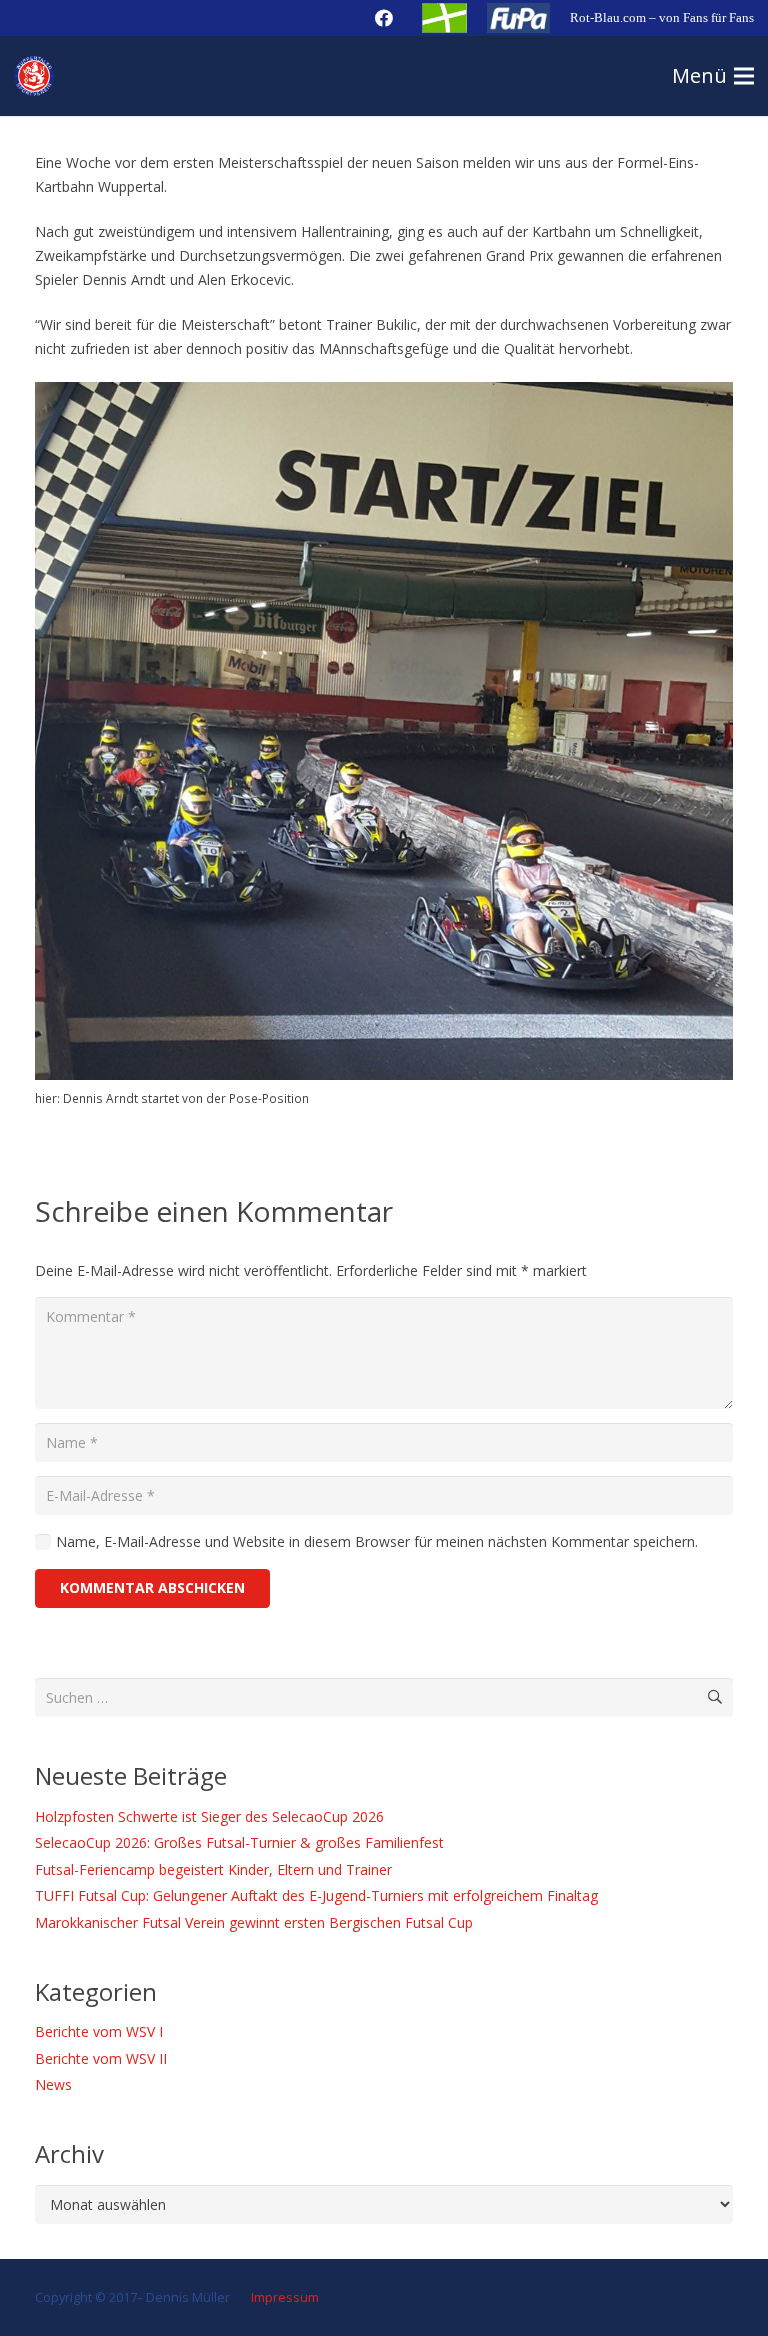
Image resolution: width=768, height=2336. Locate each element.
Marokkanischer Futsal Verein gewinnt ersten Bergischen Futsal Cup (254, 1922)
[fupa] (518, 18)
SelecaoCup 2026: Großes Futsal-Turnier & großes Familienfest (239, 1842)
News (53, 2084)
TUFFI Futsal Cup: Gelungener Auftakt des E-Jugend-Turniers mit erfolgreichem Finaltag (316, 1895)
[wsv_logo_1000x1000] (34, 76)
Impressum (283, 2297)
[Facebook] (384, 18)
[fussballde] (444, 18)
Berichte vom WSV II (101, 2058)
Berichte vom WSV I (99, 2031)
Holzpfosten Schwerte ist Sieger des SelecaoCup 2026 (209, 1816)
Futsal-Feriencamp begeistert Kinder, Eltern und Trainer (213, 1869)
